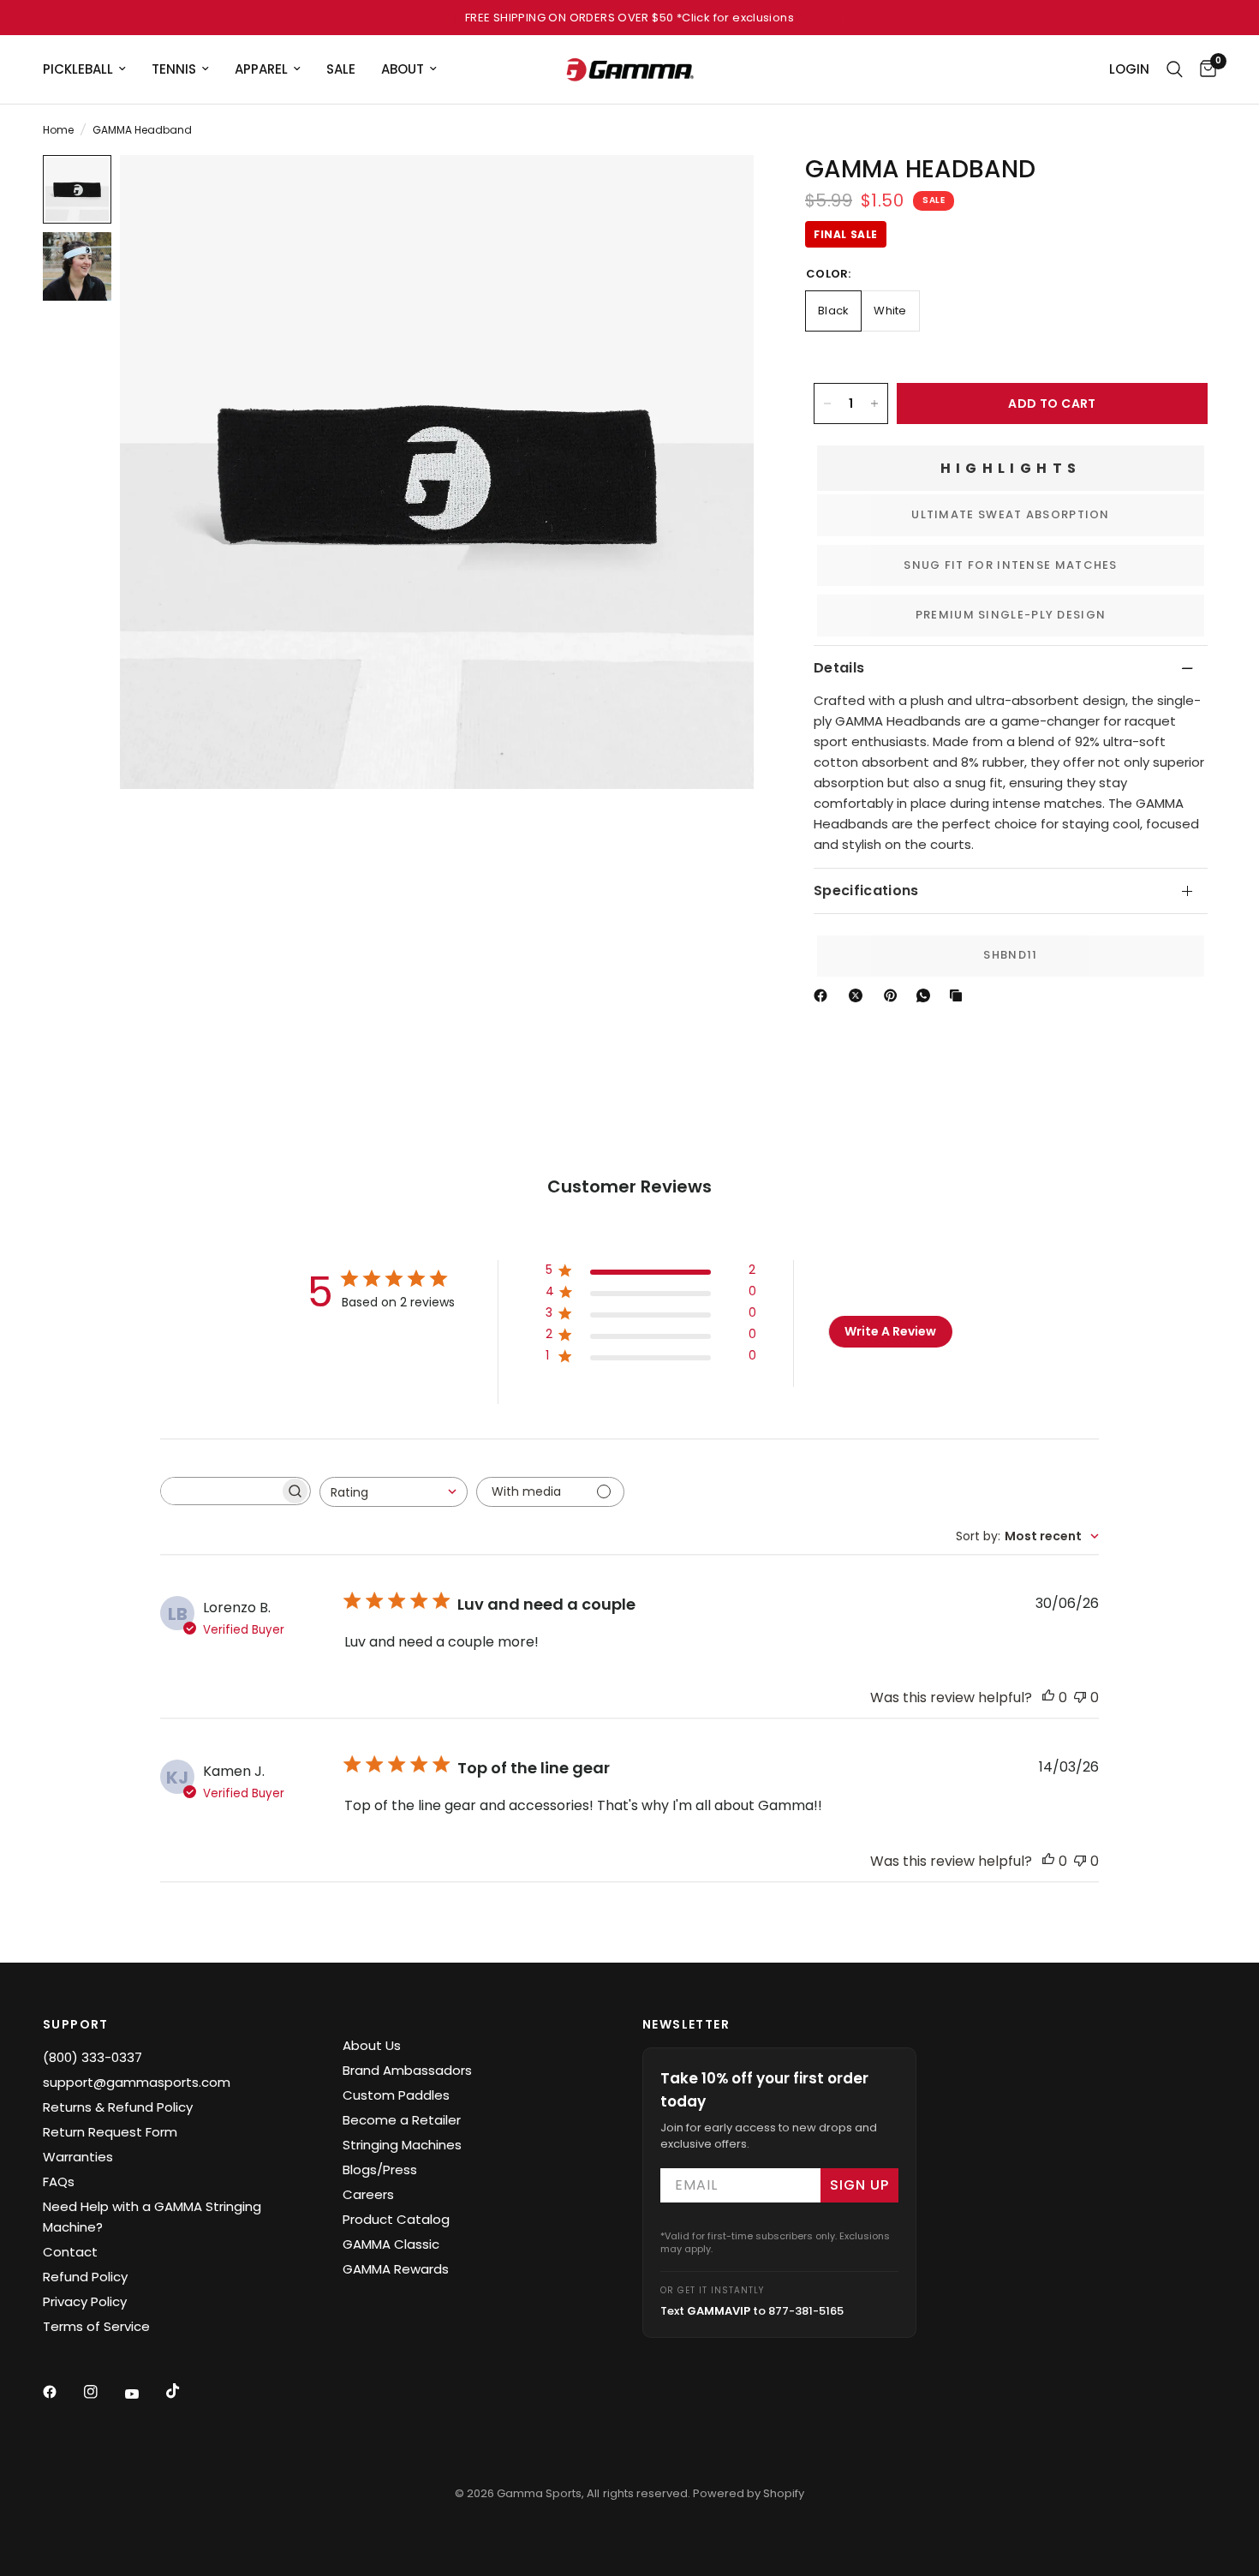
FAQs (59, 2182)
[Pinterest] (894, 995)
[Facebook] (824, 995)
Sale (341, 69)
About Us (372, 2045)
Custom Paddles (396, 2095)
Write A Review (890, 1331)
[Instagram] (103, 2392)
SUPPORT (76, 2024)
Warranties (78, 2157)
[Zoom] (718, 191)
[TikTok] (185, 2391)
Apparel (261, 69)
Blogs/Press (380, 2170)
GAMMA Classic (391, 2244)
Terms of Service (96, 2326)
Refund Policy (85, 2277)
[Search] (1175, 69)
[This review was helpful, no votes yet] (1048, 1698)
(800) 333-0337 (92, 2057)
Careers (368, 2194)
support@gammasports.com (137, 2082)
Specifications (866, 891)
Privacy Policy (85, 2301)
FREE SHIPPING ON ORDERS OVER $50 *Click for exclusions (629, 18)
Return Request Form (110, 2132)
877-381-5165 (806, 2311)
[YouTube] (144, 2394)
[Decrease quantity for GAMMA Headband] (827, 403)
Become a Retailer (402, 2120)
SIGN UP (859, 2185)
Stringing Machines (402, 2145)
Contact (70, 2252)
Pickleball (78, 69)
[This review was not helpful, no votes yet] (1080, 1698)
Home (58, 130)
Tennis (174, 69)
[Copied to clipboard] (959, 995)
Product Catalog (396, 2219)
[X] (859, 995)
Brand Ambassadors (407, 2070)
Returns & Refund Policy (118, 2107)
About (403, 69)
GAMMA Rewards (396, 2269)
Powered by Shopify (749, 2493)
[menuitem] (91, 69)
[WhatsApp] (927, 995)
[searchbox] (220, 1491)
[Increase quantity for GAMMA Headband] (874, 403)
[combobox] (394, 1492)
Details (839, 668)
